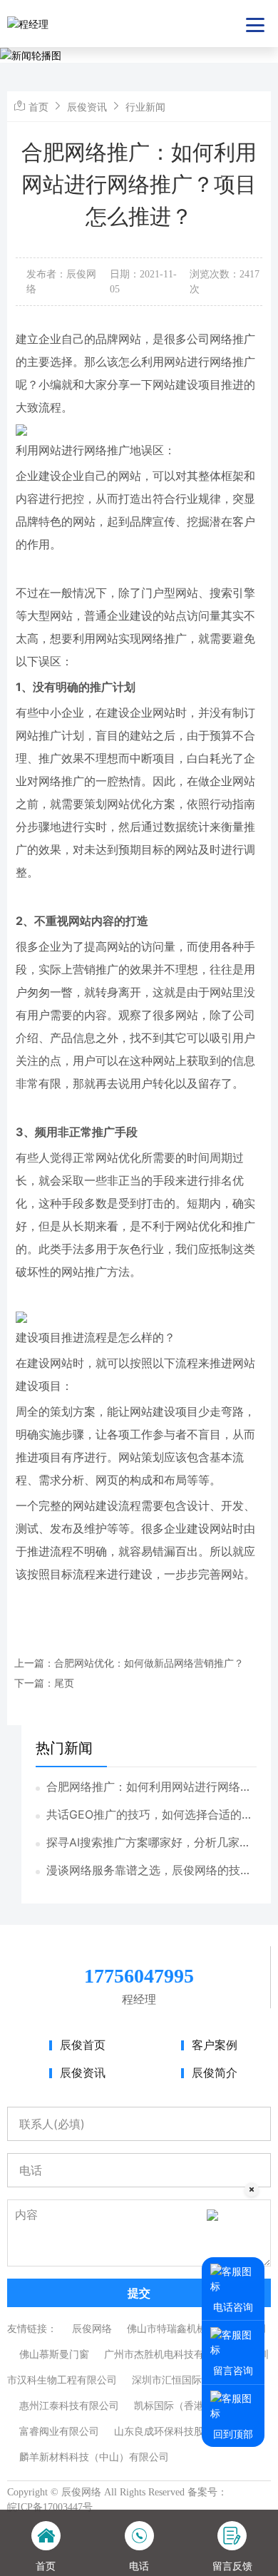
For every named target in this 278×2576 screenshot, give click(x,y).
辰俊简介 (215, 2073)
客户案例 (215, 2045)
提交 (139, 2293)
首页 (38, 107)
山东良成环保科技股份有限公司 (184, 2432)
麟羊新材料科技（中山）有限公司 (94, 2457)
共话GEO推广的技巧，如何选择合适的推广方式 (150, 1815)
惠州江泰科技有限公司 (69, 2406)
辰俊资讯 (87, 107)
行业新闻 (145, 107)
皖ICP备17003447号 (50, 2507)
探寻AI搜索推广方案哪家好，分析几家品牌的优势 (149, 1843)
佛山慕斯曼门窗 (54, 2355)
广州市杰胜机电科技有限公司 (169, 2355)
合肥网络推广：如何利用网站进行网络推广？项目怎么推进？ (149, 1787)
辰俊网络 (92, 2329)
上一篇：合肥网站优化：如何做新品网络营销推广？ (129, 1663)
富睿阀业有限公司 (59, 2432)
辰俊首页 (83, 2045)
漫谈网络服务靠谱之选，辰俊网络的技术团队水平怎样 (149, 1871)
